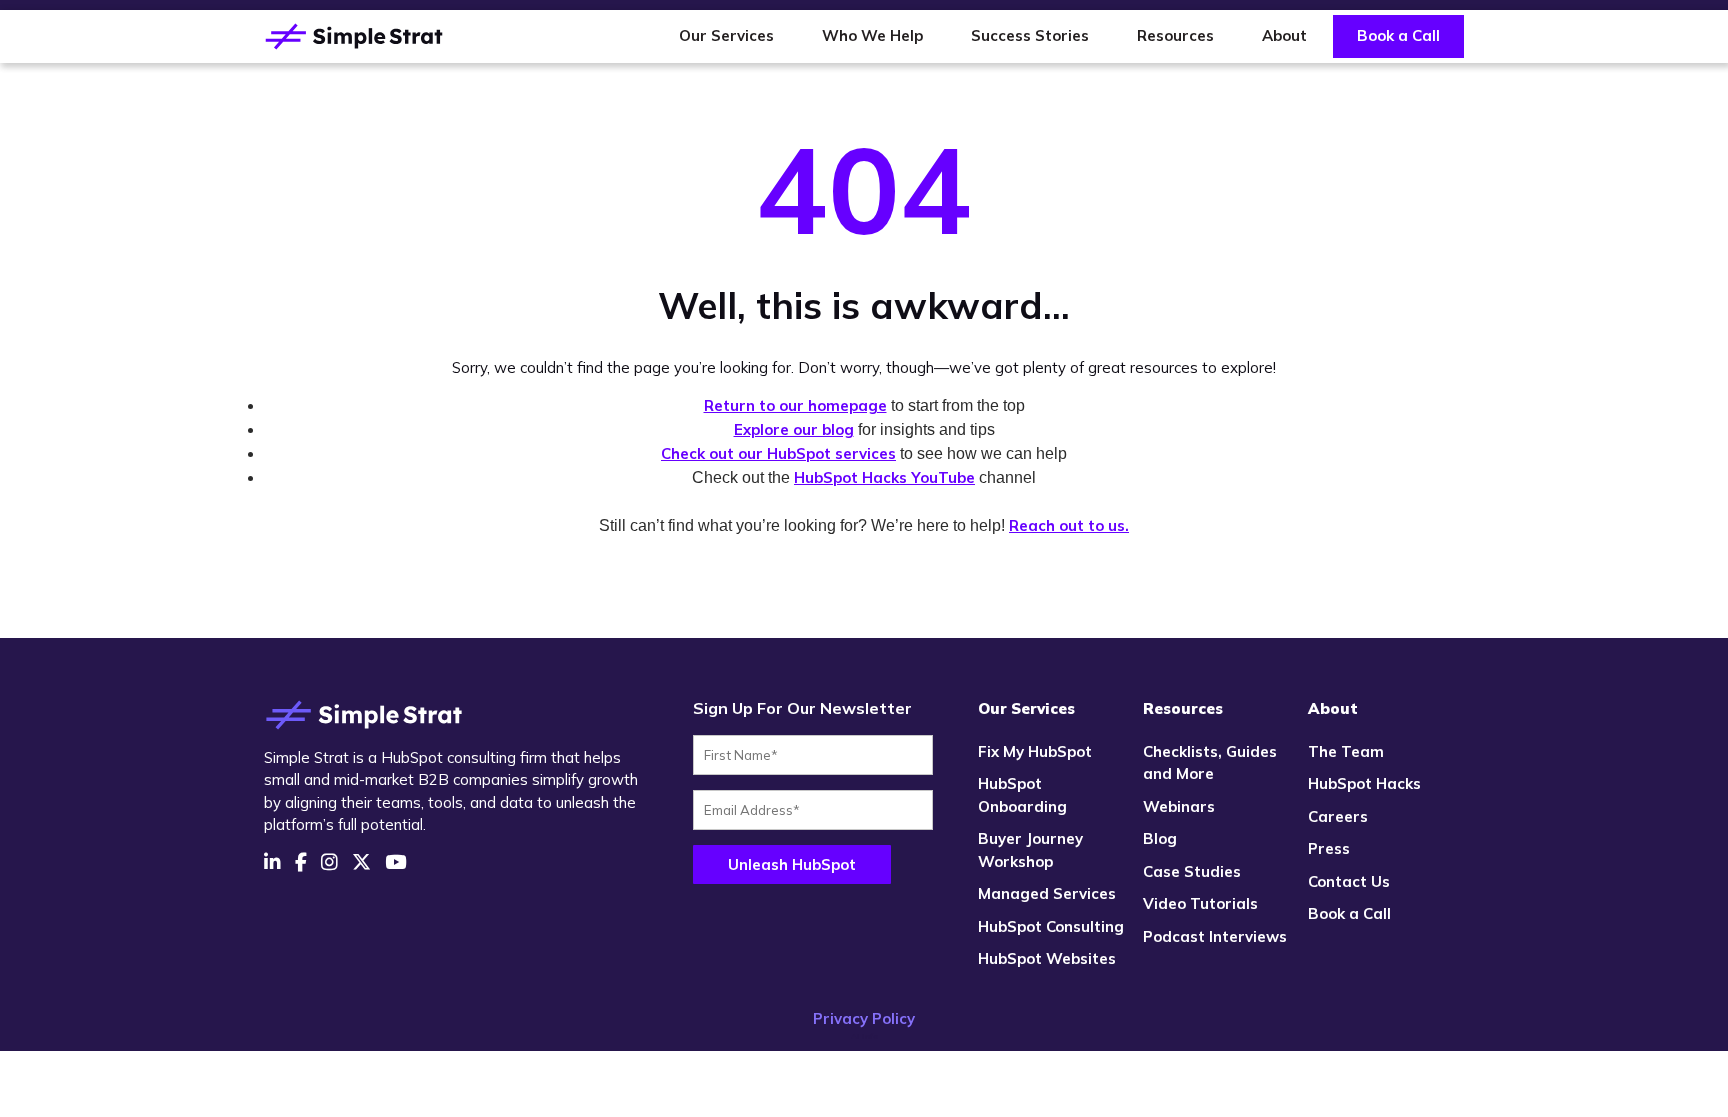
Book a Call (1398, 35)
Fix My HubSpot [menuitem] (1035, 751)
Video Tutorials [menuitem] (1200, 903)
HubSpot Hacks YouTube (884, 477)
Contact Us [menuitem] (1349, 881)
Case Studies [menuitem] (1192, 871)
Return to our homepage (795, 405)
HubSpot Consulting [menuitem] (1051, 926)
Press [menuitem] (1329, 848)
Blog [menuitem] (1160, 838)
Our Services (726, 35)
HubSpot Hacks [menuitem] (1364, 783)
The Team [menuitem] (1346, 751)
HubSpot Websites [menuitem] (1047, 958)
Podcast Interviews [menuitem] (1215, 936)
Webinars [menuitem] (1179, 806)
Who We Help (872, 35)
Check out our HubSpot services (778, 453)
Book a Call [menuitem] (1349, 913)
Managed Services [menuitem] (1047, 893)
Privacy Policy (864, 1018)
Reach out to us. (1069, 525)
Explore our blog (794, 429)
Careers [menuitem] (1338, 816)
